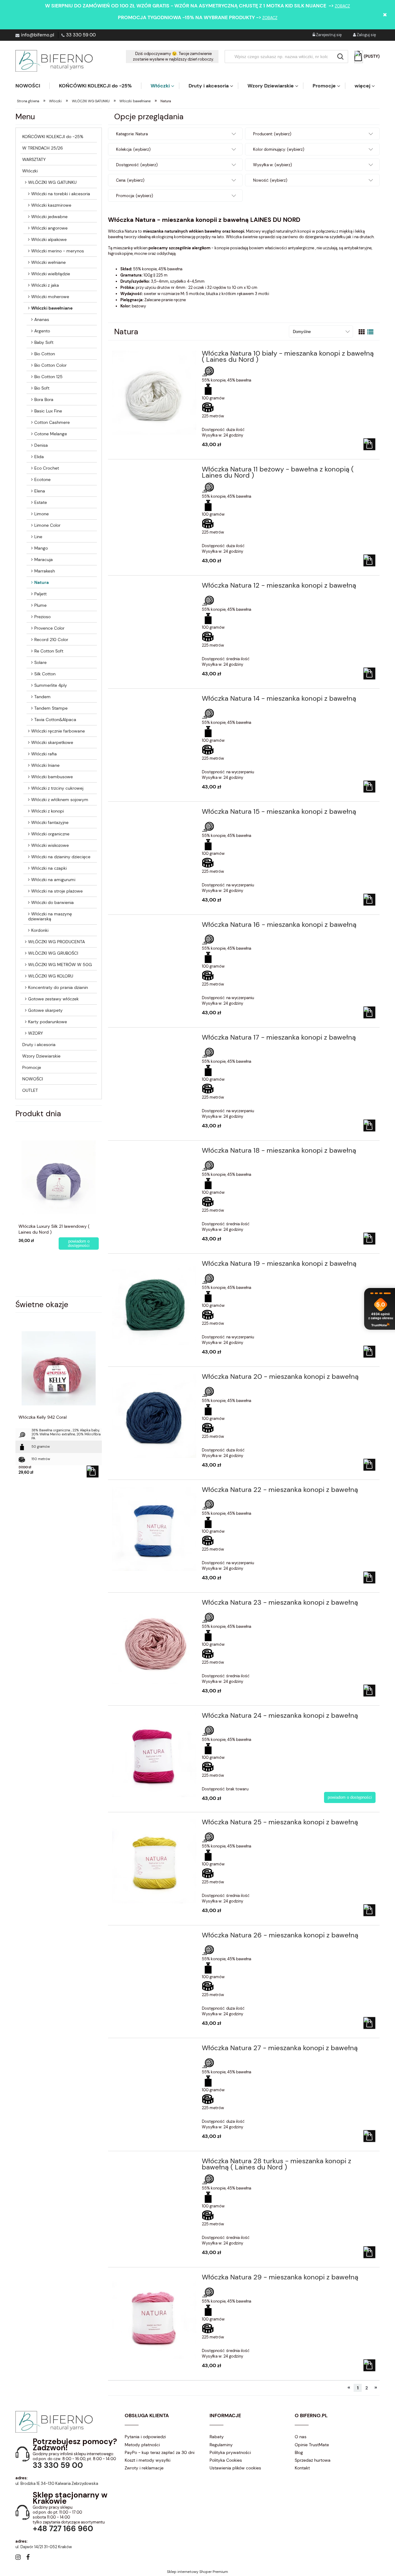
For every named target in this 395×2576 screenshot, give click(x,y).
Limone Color (47, 525)
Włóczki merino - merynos (58, 251)
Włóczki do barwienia (52, 902)
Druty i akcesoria (39, 1045)
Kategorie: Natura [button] (132, 134)
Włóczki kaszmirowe (51, 205)
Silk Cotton (45, 674)
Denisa (41, 445)
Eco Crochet (47, 468)
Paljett (40, 594)
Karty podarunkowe (48, 1022)
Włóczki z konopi (48, 811)
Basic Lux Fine (48, 411)
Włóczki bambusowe (52, 777)
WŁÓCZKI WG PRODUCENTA (56, 942)
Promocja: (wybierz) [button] (135, 196)
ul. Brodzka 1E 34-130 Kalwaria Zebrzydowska (57, 2483)
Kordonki (40, 930)
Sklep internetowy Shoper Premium (197, 2572)
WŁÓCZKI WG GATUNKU (52, 182)
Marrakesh (45, 571)
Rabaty (217, 2437)
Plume (40, 605)
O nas (301, 2437)
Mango (41, 548)
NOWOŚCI (33, 1079)
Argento (42, 331)
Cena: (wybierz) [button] (130, 180)
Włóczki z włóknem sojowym (60, 800)
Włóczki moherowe (50, 297)
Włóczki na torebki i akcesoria (61, 194)
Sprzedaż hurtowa (313, 2460)
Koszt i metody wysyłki (148, 2460)
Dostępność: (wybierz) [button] (137, 165)
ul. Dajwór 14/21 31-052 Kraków (44, 2547)
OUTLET (30, 1090)
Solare (40, 662)
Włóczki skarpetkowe (52, 742)
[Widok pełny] (370, 332)
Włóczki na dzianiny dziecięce (61, 857)
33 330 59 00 (81, 35)
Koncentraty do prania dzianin (58, 987)
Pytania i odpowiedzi (145, 2437)
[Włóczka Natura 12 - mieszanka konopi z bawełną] (154, 587)
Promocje (32, 1067)
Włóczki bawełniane (52, 308)
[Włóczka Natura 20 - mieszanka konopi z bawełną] (154, 1416)
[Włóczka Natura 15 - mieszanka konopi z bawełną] (154, 813)
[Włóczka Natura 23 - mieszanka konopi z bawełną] (154, 1642)
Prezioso (42, 617)
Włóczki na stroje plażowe (57, 891)
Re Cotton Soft (49, 651)
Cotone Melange (51, 434)
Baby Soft (44, 342)
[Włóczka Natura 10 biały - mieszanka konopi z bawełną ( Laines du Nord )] (154, 393)
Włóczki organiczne (50, 834)
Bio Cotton (45, 354)
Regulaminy (221, 2445)
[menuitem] (32, 86)
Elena (40, 491)
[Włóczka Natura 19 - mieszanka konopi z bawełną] (154, 1303)
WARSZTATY (34, 159)
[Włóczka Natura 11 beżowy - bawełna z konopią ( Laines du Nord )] (154, 471)
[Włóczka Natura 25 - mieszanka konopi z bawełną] (154, 1862)
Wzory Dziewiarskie (41, 1056)
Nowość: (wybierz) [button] (270, 180)
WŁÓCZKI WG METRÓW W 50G (60, 965)
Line (38, 537)
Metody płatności (142, 2445)
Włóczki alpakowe (49, 239)
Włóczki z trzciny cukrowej (57, 788)
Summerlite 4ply (51, 685)
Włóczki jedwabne (49, 217)
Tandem (42, 697)
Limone (42, 514)
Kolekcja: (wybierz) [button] (133, 149)
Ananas (42, 319)
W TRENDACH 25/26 (43, 148)
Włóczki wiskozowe (50, 845)
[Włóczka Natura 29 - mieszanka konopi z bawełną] (154, 2317)
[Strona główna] (54, 61)
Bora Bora (44, 399)
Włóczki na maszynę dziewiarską (50, 916)
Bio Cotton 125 (48, 377)
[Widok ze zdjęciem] (362, 332)
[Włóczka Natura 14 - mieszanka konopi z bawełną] (154, 700)
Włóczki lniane (45, 765)
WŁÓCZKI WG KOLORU (51, 976)
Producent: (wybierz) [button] (272, 134)
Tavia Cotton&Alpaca (55, 720)
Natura (42, 582)
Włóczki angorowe (49, 228)
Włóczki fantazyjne (50, 822)
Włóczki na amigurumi (53, 880)
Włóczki (30, 171)
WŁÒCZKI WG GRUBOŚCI (53, 953)
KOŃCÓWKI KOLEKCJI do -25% (53, 137)
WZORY (35, 1033)
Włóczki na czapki (49, 868)
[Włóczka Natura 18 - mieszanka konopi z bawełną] (154, 1152)
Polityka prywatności (230, 2452)
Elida (39, 457)
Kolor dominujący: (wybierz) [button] (279, 149)
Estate (41, 502)
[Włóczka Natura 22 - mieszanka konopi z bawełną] (154, 1529)
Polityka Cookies (226, 2460)
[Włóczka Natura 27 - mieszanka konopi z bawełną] (154, 2050)
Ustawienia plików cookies (235, 2468)
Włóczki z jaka (45, 285)
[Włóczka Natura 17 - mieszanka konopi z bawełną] (154, 1039)
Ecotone (42, 479)
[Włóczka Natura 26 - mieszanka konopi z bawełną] (154, 1937)
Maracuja (44, 560)
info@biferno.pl (37, 35)
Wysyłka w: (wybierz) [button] (272, 165)
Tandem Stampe (51, 708)
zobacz (342, 6)
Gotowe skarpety (45, 1010)
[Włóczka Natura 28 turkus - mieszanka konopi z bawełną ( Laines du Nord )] (154, 2163)
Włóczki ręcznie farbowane (58, 731)
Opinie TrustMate (312, 2445)
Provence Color (49, 628)
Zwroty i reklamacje (144, 2468)
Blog (299, 2452)
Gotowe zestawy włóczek (53, 999)
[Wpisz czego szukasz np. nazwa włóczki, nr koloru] (340, 57)
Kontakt (302, 2468)
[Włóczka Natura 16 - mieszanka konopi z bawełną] (154, 927)
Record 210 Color (51, 640)
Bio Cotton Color (50, 365)
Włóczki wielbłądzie (51, 274)
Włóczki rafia (44, 754)
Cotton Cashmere (52, 422)
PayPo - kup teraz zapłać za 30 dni (160, 2452)
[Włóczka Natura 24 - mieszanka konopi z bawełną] (154, 1755)
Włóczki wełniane (48, 262)
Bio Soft (42, 388)
